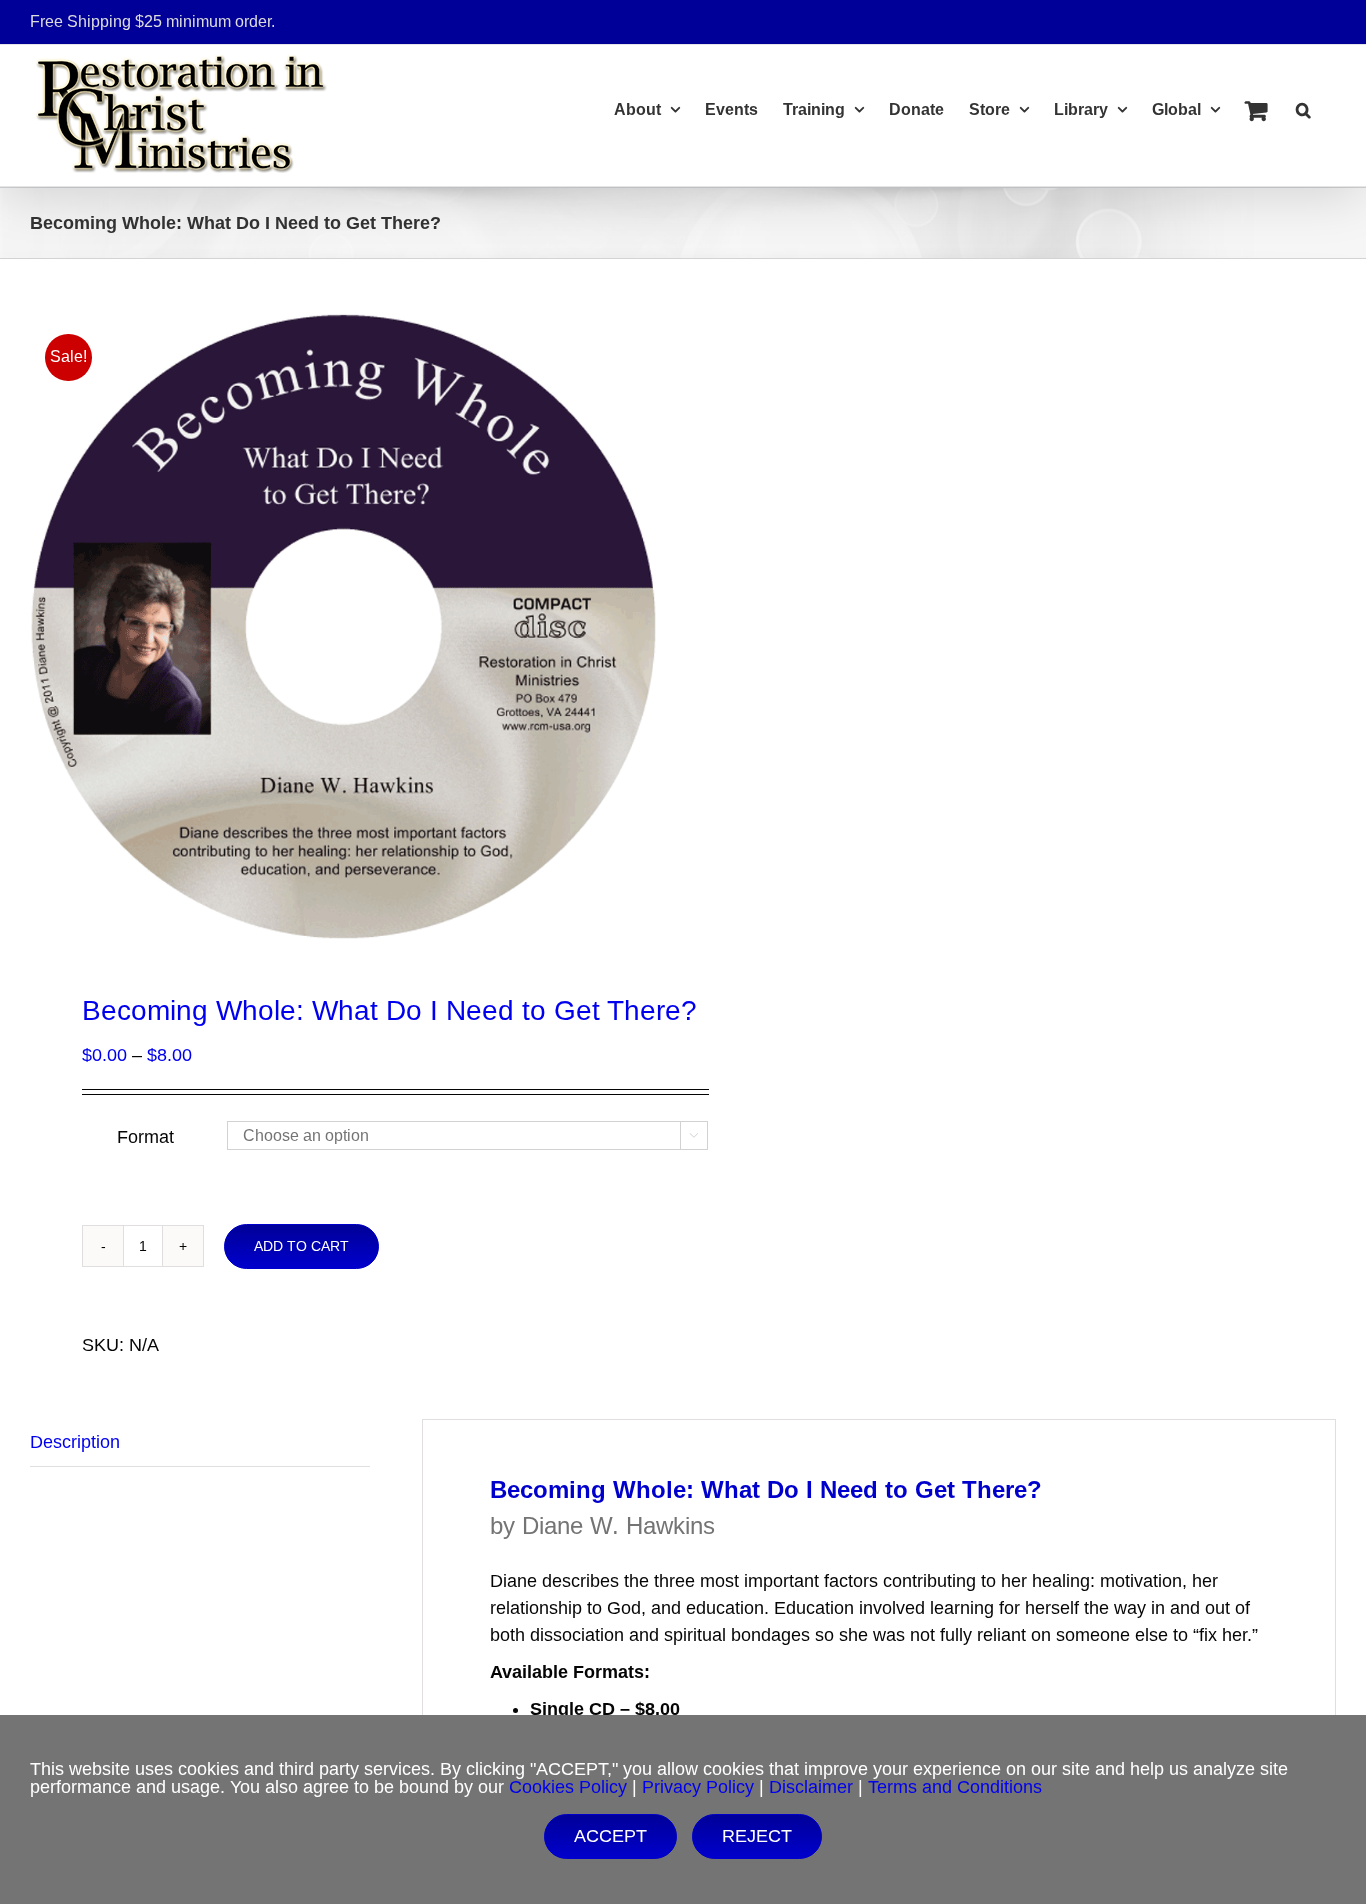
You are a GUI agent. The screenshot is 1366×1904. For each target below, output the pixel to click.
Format (145, 1137)
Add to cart (301, 1246)
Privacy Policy (698, 1787)
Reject (757, 1836)
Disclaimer (811, 1787)
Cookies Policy (568, 1787)
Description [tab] (75, 1442)
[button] (1303, 107)
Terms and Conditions (955, 1787)
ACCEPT (610, 1836)
